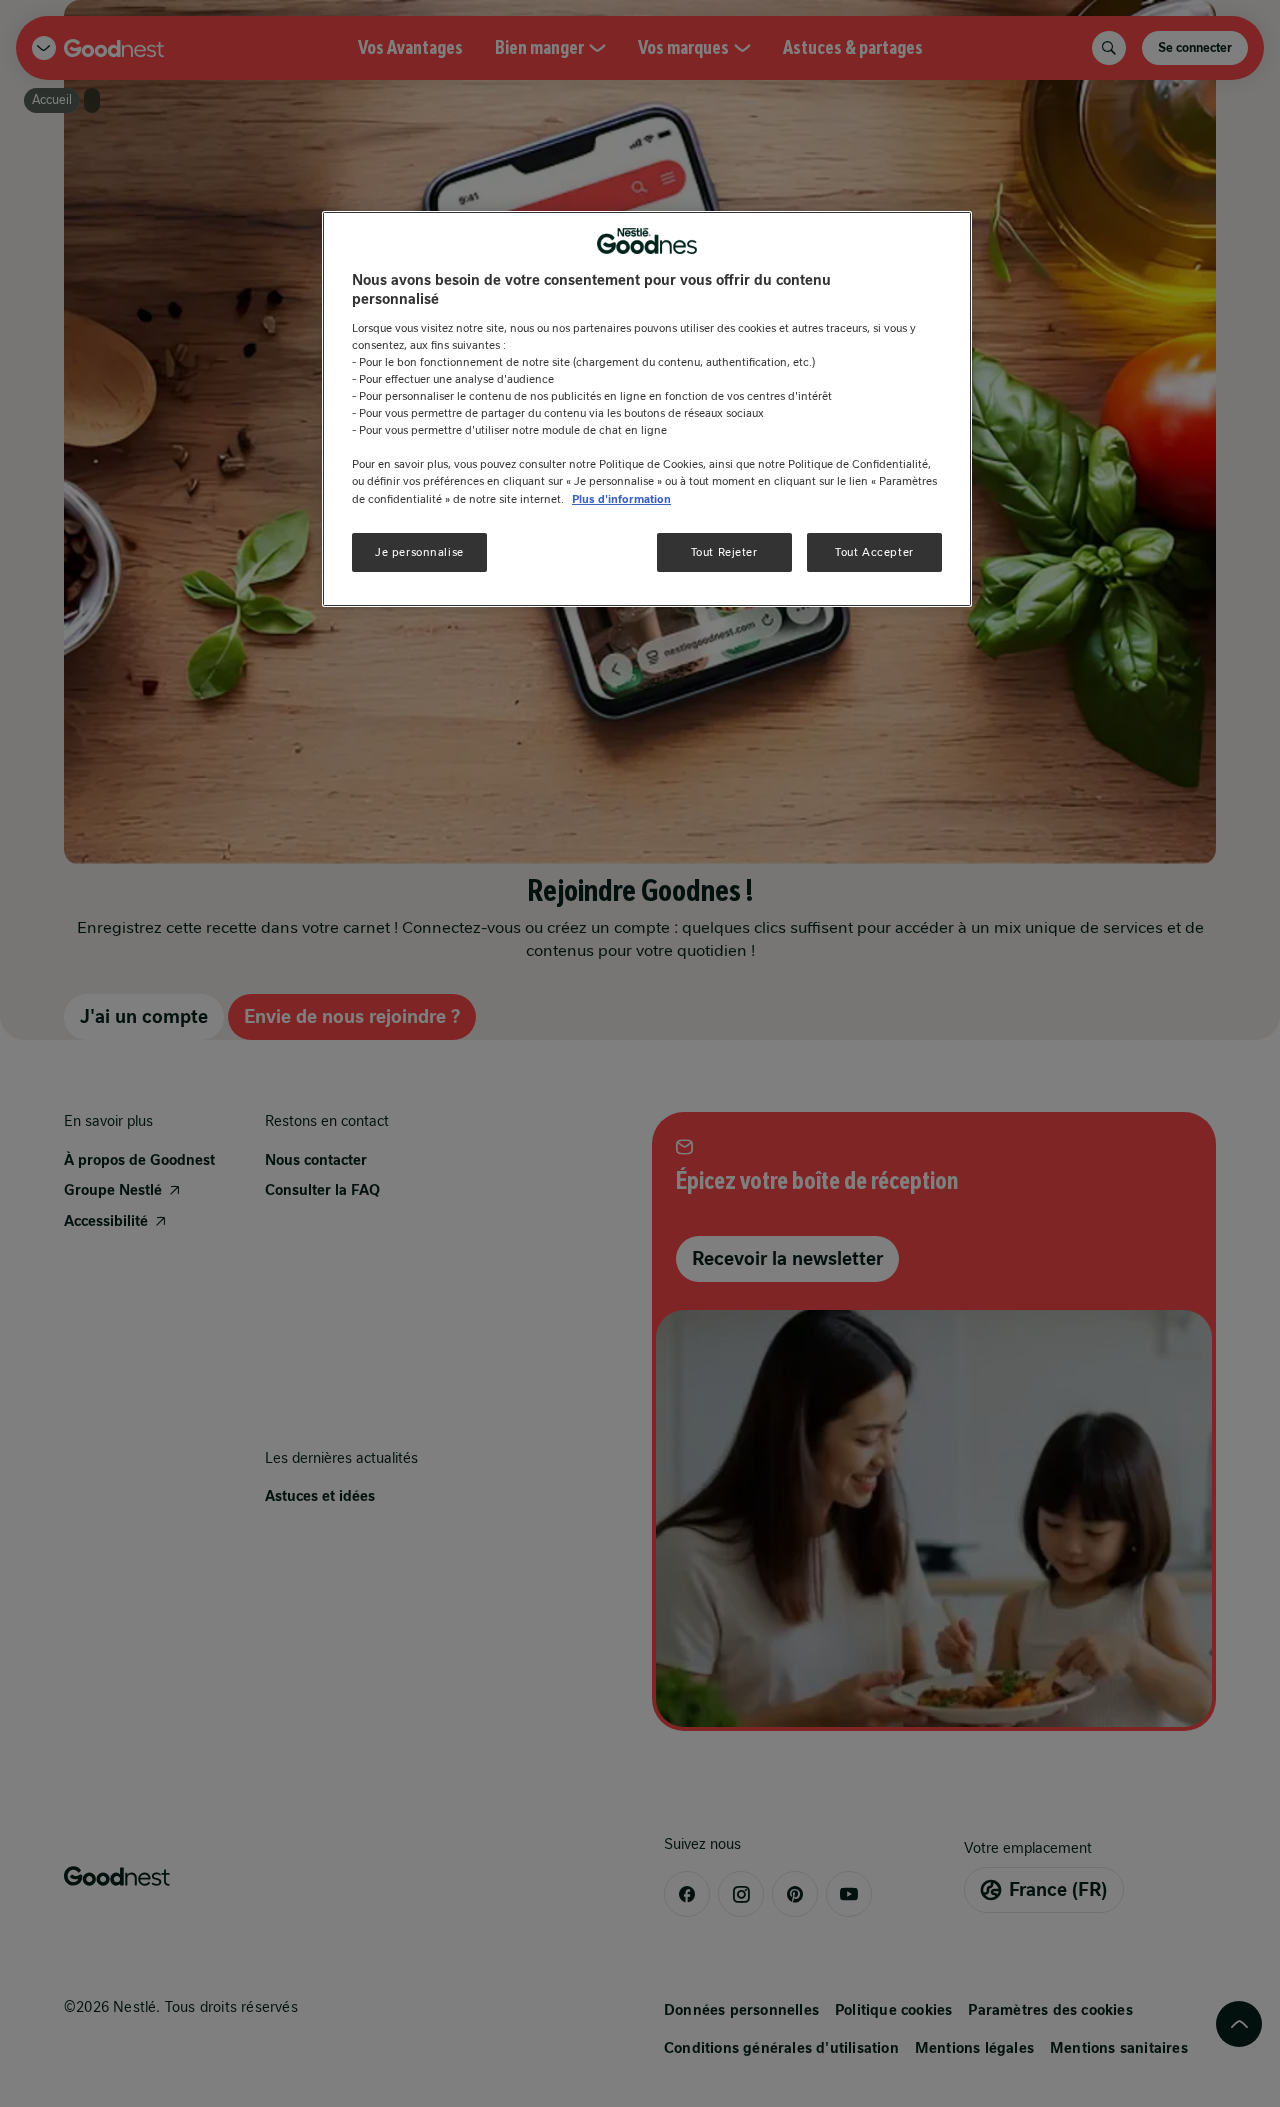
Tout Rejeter (724, 552)
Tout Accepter (874, 552)
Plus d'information (621, 499)
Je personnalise (419, 552)
